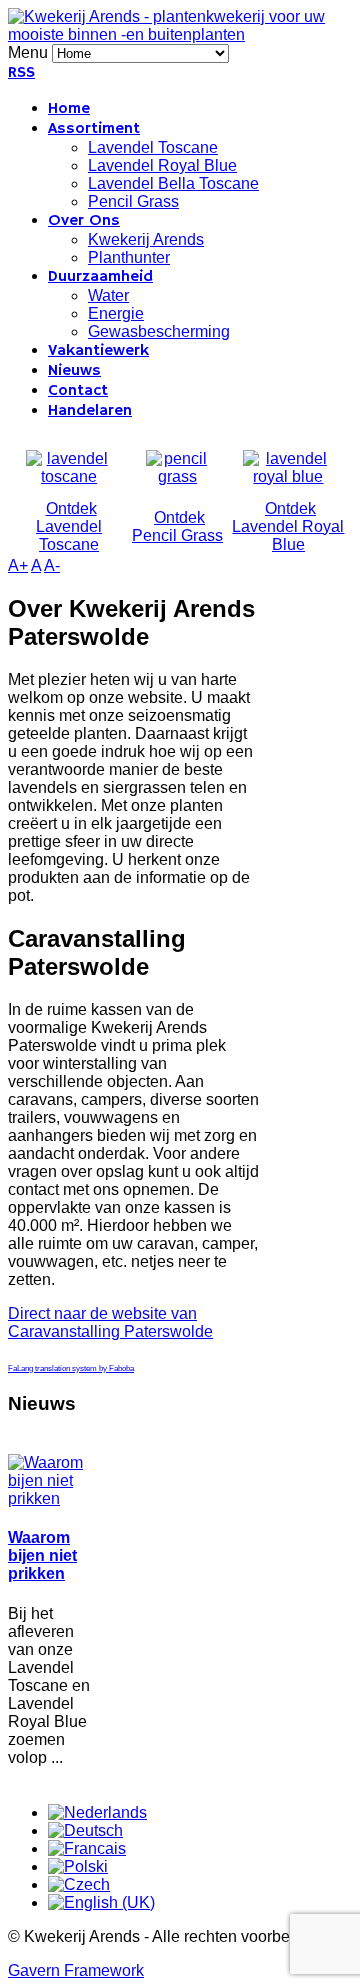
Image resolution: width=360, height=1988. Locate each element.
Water (108, 295)
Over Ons (84, 221)
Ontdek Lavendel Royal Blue (288, 526)
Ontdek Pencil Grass (177, 526)
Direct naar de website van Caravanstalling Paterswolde (110, 1322)
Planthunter (129, 257)
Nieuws (74, 371)
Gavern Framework (76, 1970)
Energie (116, 313)
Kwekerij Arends (146, 239)
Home (69, 109)
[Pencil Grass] (177, 476)
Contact (78, 391)
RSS (21, 73)
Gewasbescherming (159, 331)
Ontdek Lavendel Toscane (69, 526)
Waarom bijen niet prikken (42, 1555)
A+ (18, 565)
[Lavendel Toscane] (69, 476)
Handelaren (90, 411)
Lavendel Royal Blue (162, 165)
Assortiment (94, 129)
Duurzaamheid (100, 277)
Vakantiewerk (98, 351)
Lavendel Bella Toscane (173, 183)
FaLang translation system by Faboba (71, 1368)
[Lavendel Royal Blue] (288, 476)
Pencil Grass (133, 201)
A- (52, 565)
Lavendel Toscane (153, 147)
